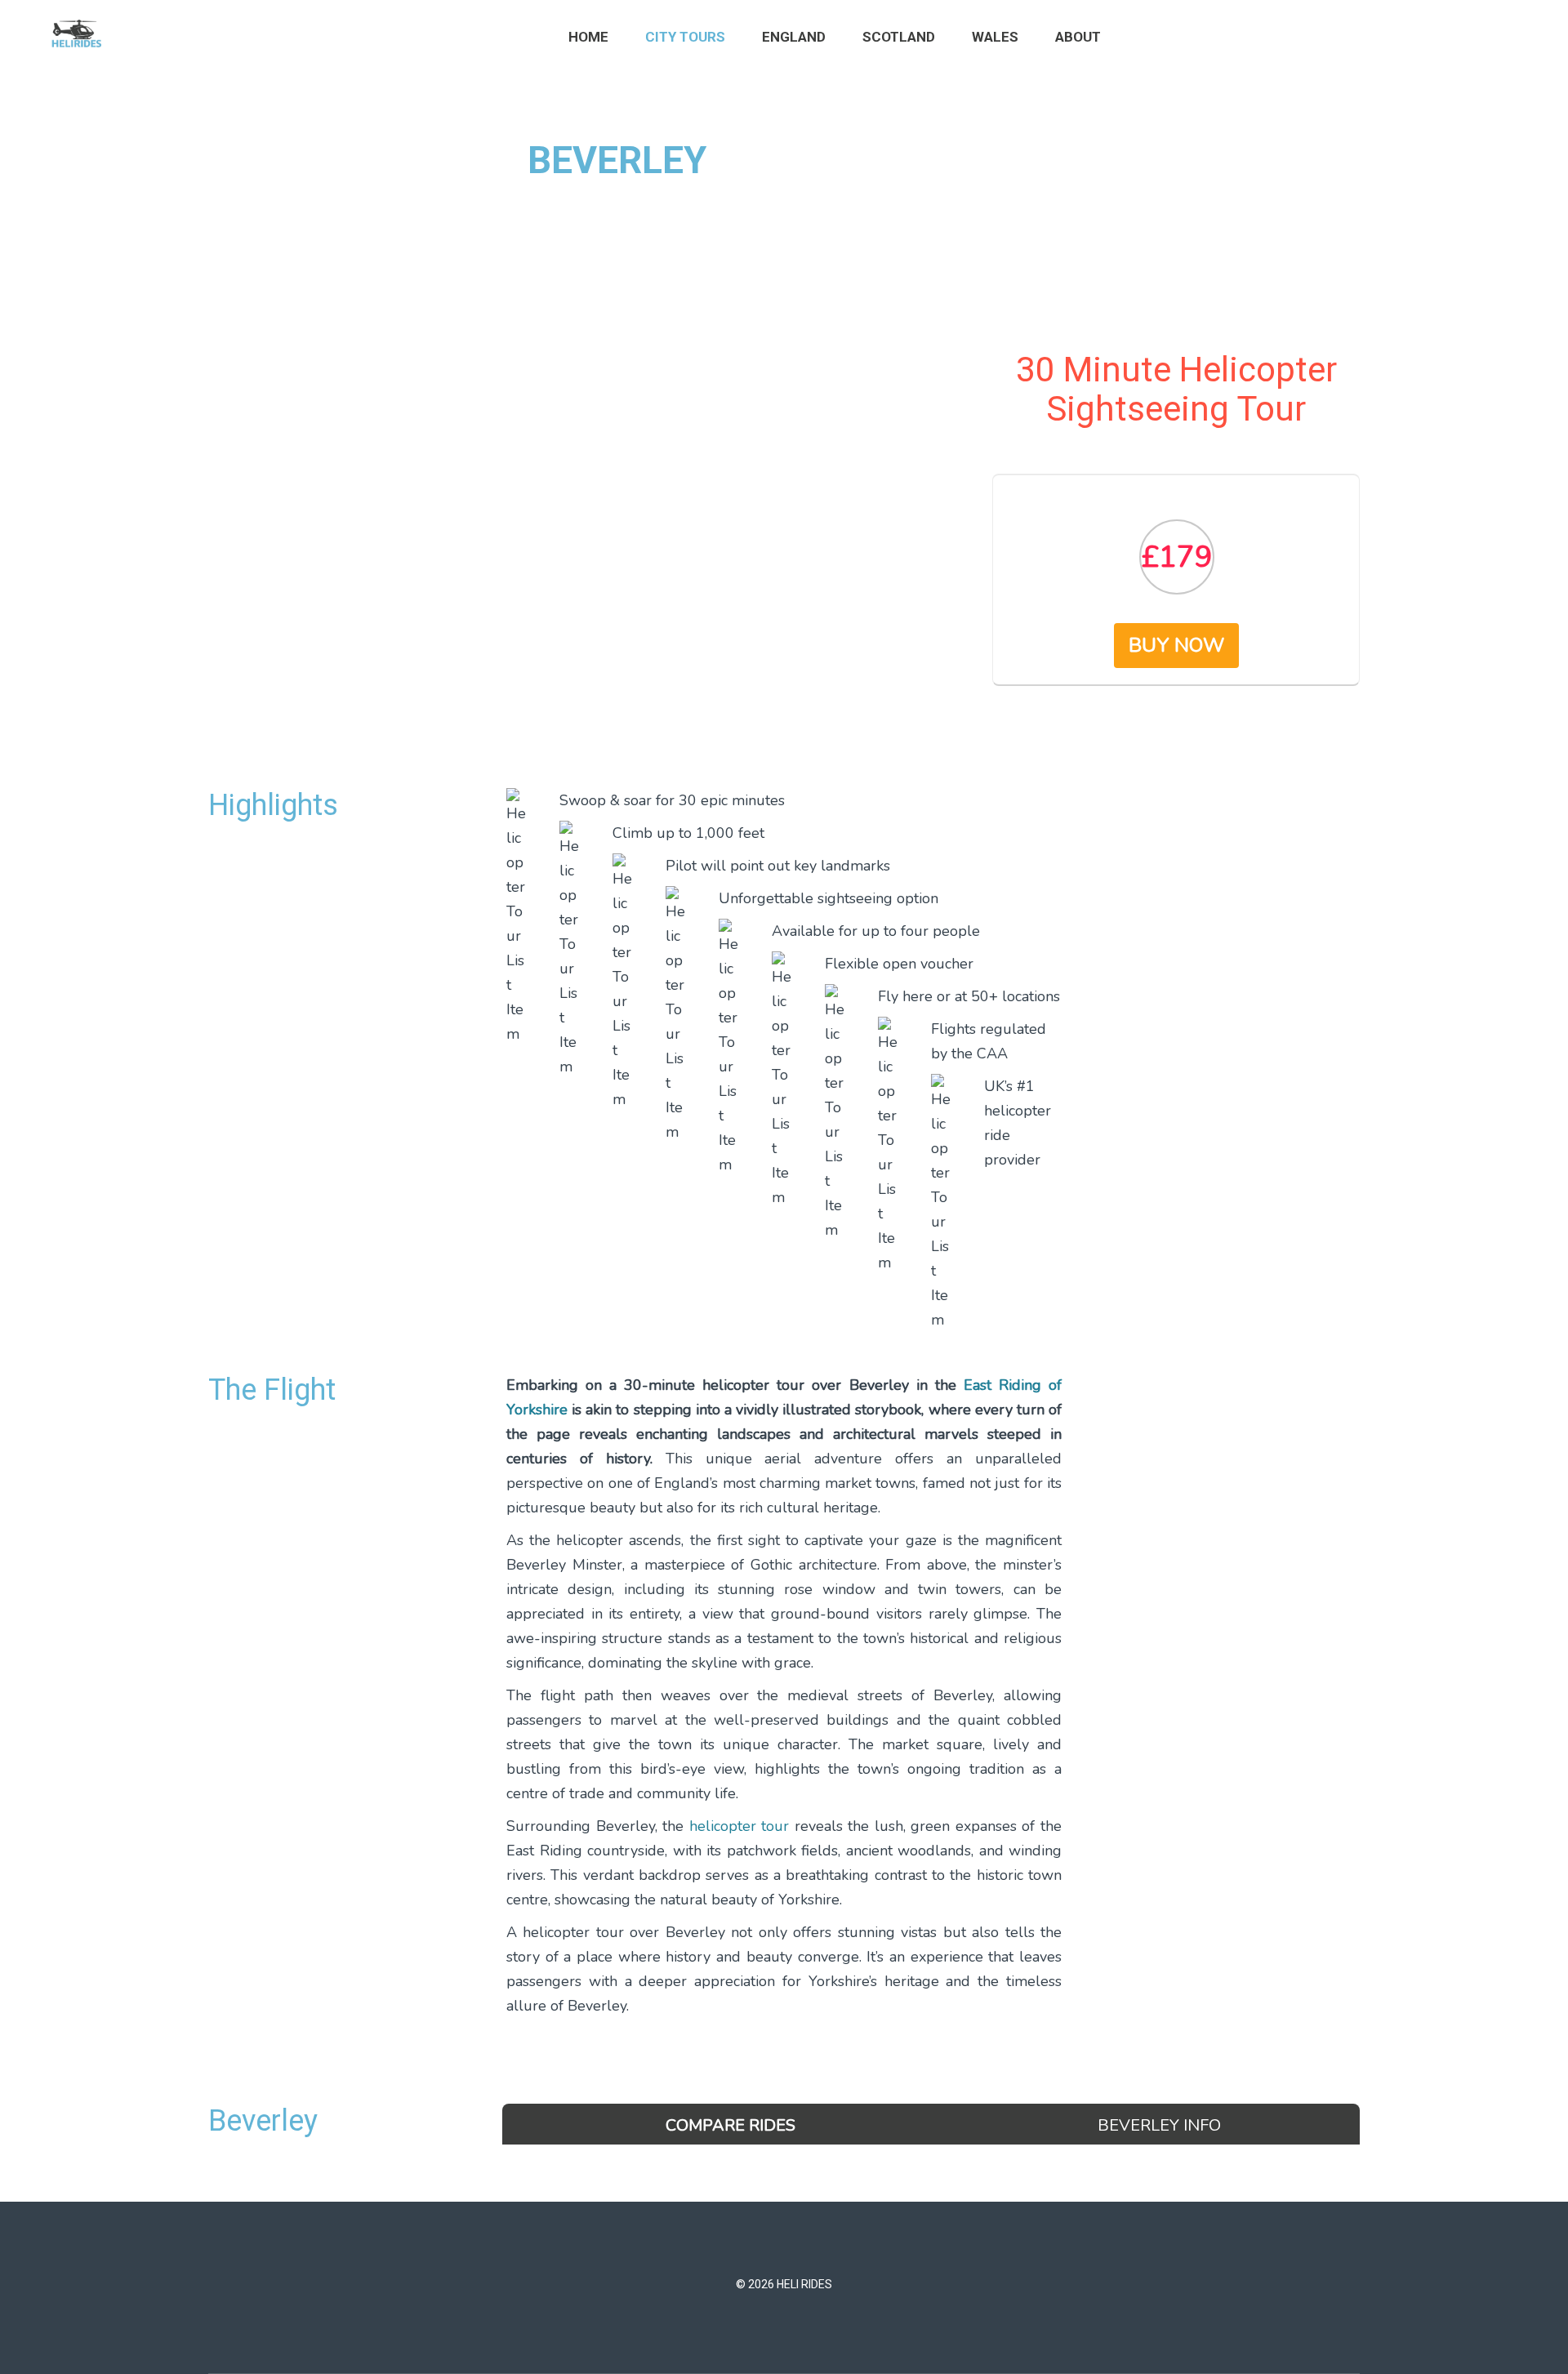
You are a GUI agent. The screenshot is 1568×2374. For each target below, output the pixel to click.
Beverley (263, 2121)
